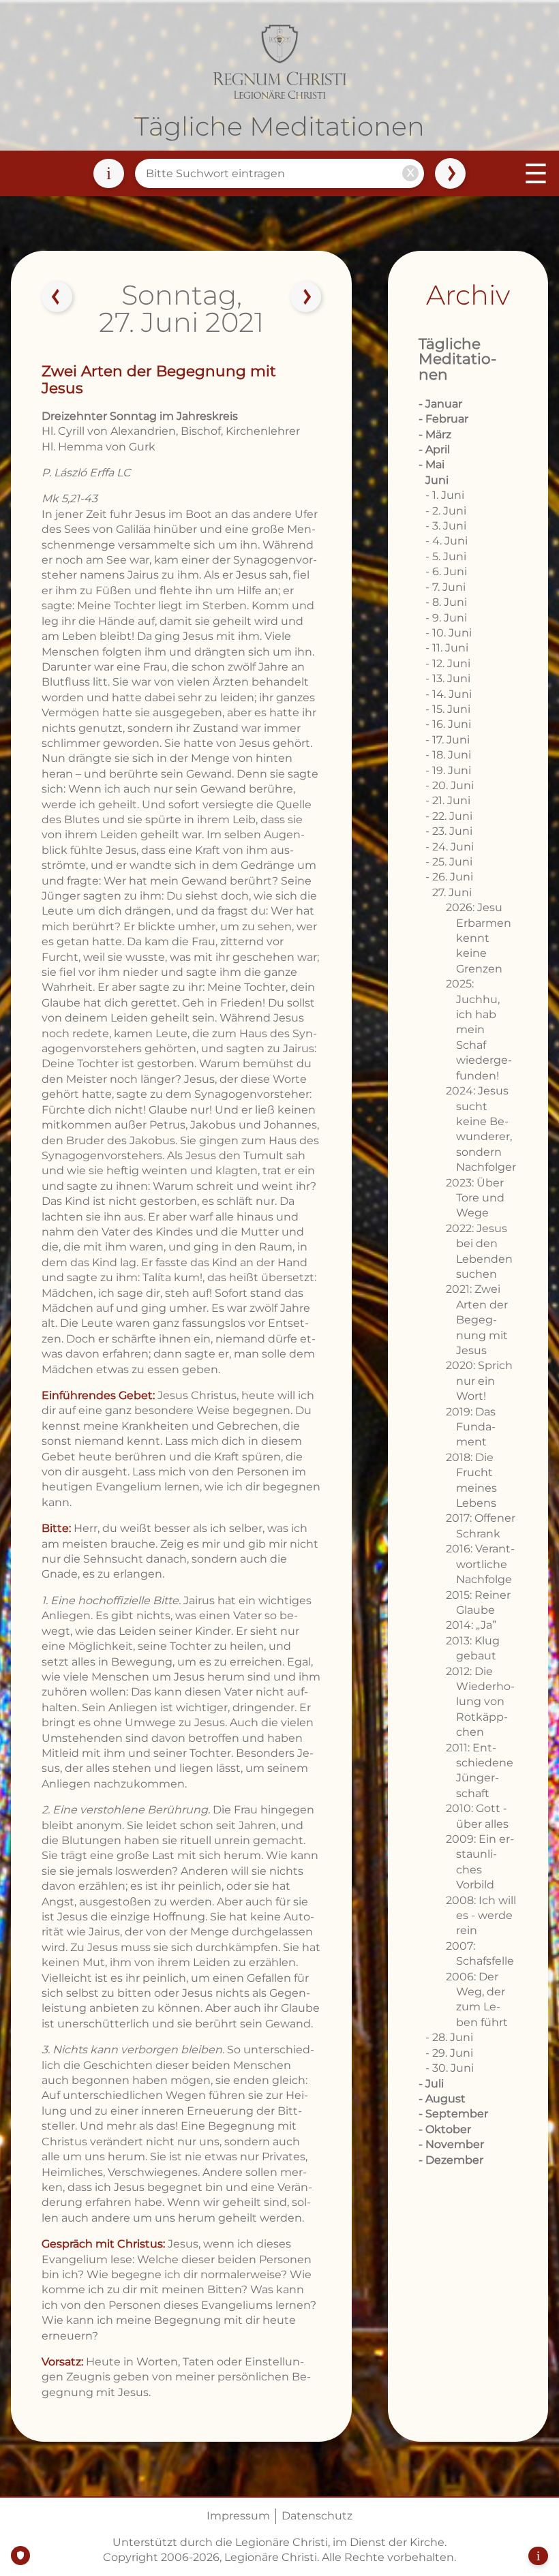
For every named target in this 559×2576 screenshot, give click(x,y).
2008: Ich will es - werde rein (481, 1916)
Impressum (238, 2516)
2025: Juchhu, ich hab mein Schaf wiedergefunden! (479, 1029)
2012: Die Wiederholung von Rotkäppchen (480, 1702)
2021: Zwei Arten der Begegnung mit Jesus (477, 1320)
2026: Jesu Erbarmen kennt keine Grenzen (479, 938)
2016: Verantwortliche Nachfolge (480, 1564)
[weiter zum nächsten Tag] (306, 297)
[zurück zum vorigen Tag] (57, 297)
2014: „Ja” (471, 1625)
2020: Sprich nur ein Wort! (479, 1381)
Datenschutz (317, 2516)
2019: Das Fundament (471, 1427)
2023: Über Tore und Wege (475, 1198)
